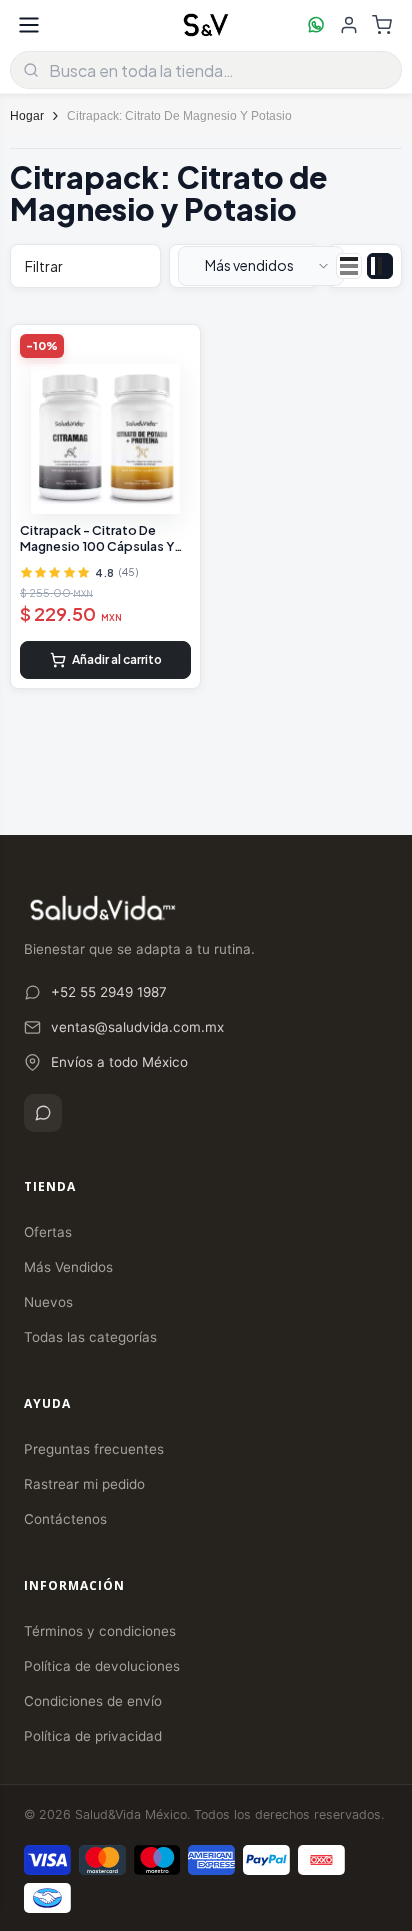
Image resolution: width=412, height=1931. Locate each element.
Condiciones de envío (93, 1701)
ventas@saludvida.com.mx (137, 1027)
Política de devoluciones (102, 1666)
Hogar (27, 116)
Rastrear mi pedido (84, 1484)
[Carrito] (382, 25)
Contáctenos (65, 1519)
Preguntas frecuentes (94, 1449)
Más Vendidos (68, 1267)
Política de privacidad (93, 1736)
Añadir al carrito (117, 659)
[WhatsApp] (43, 1113)
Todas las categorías (90, 1337)
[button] (261, 266)
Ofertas (48, 1232)
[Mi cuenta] (349, 25)
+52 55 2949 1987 (109, 992)
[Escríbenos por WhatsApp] (316, 25)
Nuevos (48, 1302)
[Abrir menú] (29, 25)
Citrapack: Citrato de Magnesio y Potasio (179, 116)
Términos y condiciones (100, 1631)
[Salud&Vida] (206, 25)
